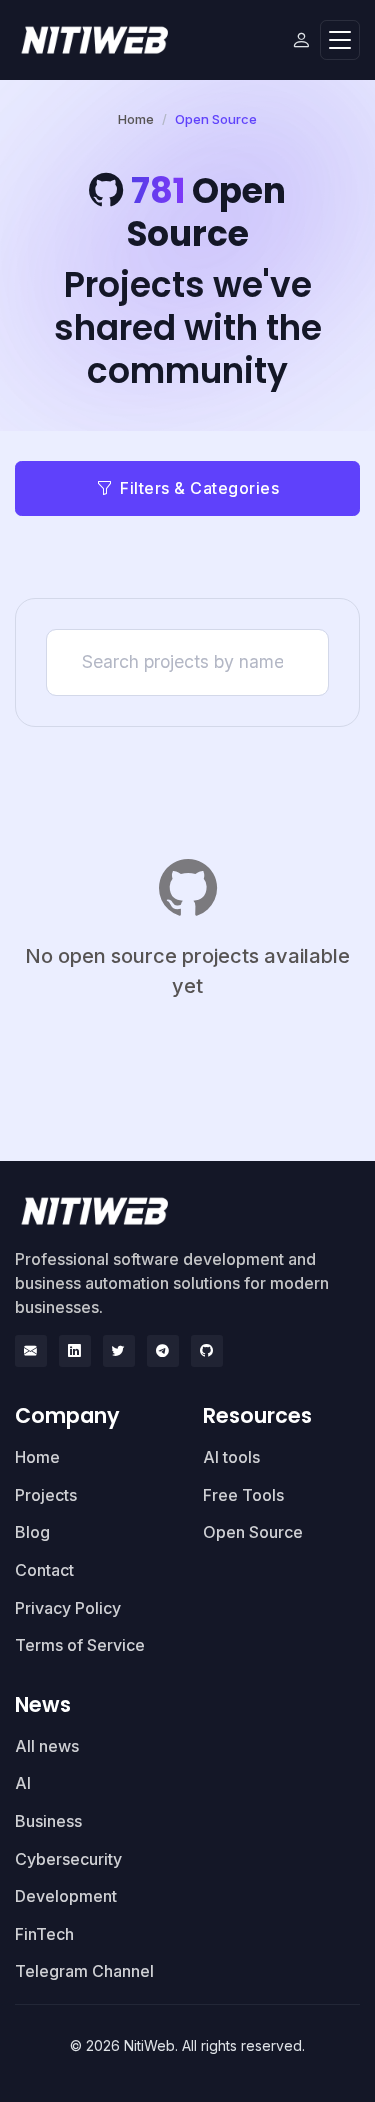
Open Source (253, 1532)
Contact (44, 1570)
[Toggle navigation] (340, 40)
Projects (46, 1495)
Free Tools (243, 1495)
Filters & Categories (199, 488)
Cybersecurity (68, 1859)
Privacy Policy (68, 1608)
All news (47, 1746)
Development (66, 1896)
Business (48, 1821)
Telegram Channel (84, 1971)
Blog (32, 1532)
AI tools (231, 1457)
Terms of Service (80, 1645)
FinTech (44, 1934)
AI (23, 1783)
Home (136, 119)
